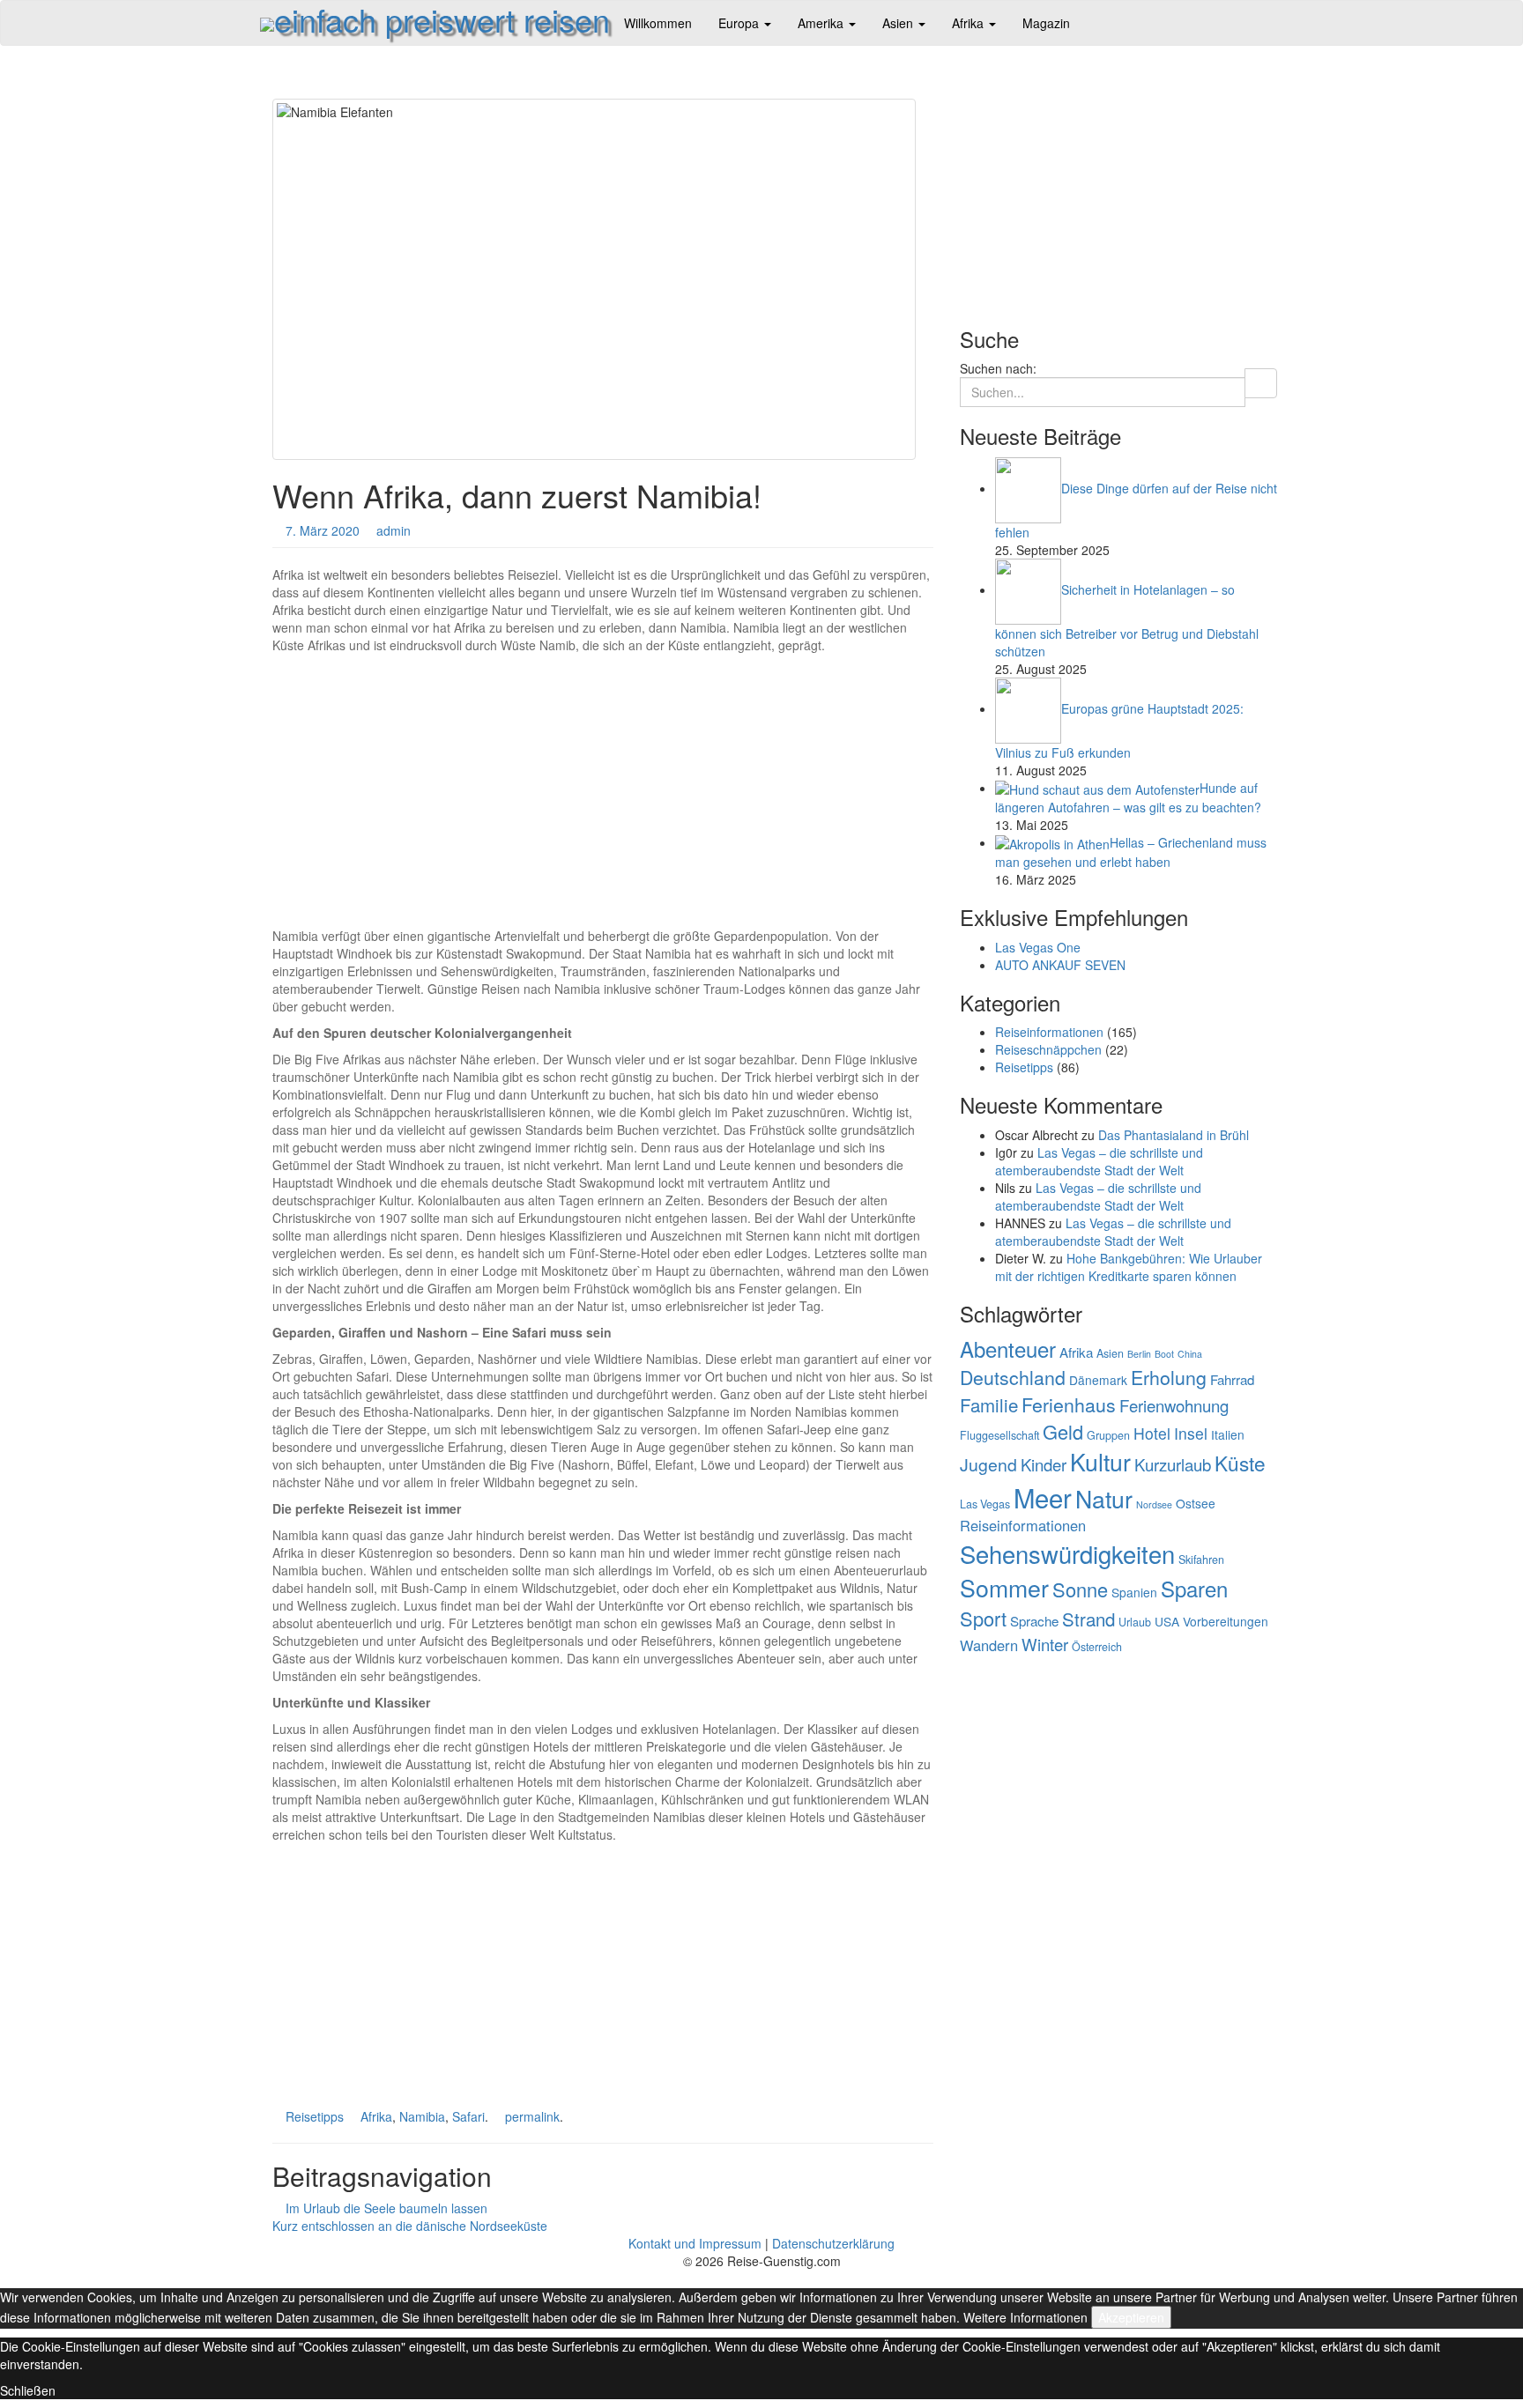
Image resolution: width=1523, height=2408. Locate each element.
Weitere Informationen (1025, 2317)
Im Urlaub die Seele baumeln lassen (385, 2208)
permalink (532, 2116)
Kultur (1100, 1461)
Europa (740, 23)
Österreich (1097, 1647)
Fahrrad (1232, 1379)
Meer (1043, 1497)
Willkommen (658, 23)
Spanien (1134, 1592)
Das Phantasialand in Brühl (1174, 1135)
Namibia (422, 2116)
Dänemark (1098, 1380)
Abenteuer (1008, 1348)
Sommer (1004, 1587)
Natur (1104, 1498)
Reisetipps (315, 2116)
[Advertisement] (603, 786)
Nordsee (1154, 1504)
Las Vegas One (1038, 947)
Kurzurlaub (1173, 1464)
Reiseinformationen (1049, 1032)
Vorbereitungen (1226, 1621)
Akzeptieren (1131, 2317)
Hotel (1152, 1433)
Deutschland (1013, 1377)
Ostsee (1196, 1503)
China (1190, 1354)
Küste (1240, 1463)
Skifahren (1201, 1560)
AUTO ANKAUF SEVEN (1060, 965)
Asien (899, 23)
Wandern (989, 1645)
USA (1167, 1621)
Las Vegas (985, 1504)
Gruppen (1108, 1435)
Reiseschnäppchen (1048, 1049)
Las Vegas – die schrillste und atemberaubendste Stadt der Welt (1099, 1161)
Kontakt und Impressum (695, 2243)
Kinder (1044, 1464)
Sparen (1194, 1588)
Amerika (822, 23)
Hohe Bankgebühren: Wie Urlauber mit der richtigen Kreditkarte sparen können (1129, 1267)
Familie (989, 1404)
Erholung (1169, 1377)
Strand (1088, 1619)
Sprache (1034, 1621)
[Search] (1261, 383)
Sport (983, 1618)
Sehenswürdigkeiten (1067, 1553)
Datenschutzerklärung (833, 2243)
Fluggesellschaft (999, 1435)
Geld (1063, 1431)
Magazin (1046, 23)
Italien (1228, 1434)
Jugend (988, 1464)
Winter (1045, 1644)
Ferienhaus (1069, 1404)
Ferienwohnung (1174, 1405)
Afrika (970, 23)
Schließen (28, 2390)
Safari (468, 2116)
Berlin (1139, 1354)
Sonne (1080, 1589)
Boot (1164, 1354)
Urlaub (1135, 1622)
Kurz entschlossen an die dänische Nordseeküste (412, 2226)
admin (394, 530)
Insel (1191, 1433)
